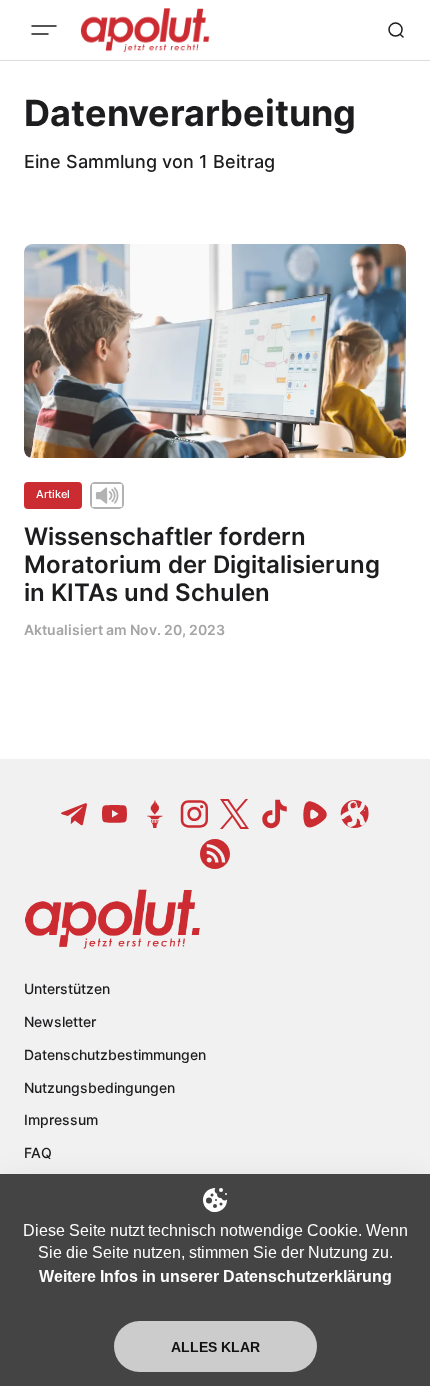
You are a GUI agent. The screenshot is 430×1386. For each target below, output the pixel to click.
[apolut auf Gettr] (155, 814)
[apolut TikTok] (275, 814)
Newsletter (60, 1021)
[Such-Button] (396, 30)
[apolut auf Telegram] (75, 814)
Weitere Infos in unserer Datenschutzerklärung (215, 1276)
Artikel (53, 494)
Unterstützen (67, 988)
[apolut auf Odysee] (355, 814)
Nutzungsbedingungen (99, 1087)
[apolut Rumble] (315, 814)
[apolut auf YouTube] (115, 814)
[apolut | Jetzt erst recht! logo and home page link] (112, 919)
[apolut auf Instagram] (195, 814)
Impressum (61, 1119)
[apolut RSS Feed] (215, 854)
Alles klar (215, 1347)
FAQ (38, 1152)
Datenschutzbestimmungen (115, 1054)
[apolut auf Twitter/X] (235, 814)
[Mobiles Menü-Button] (44, 30)
